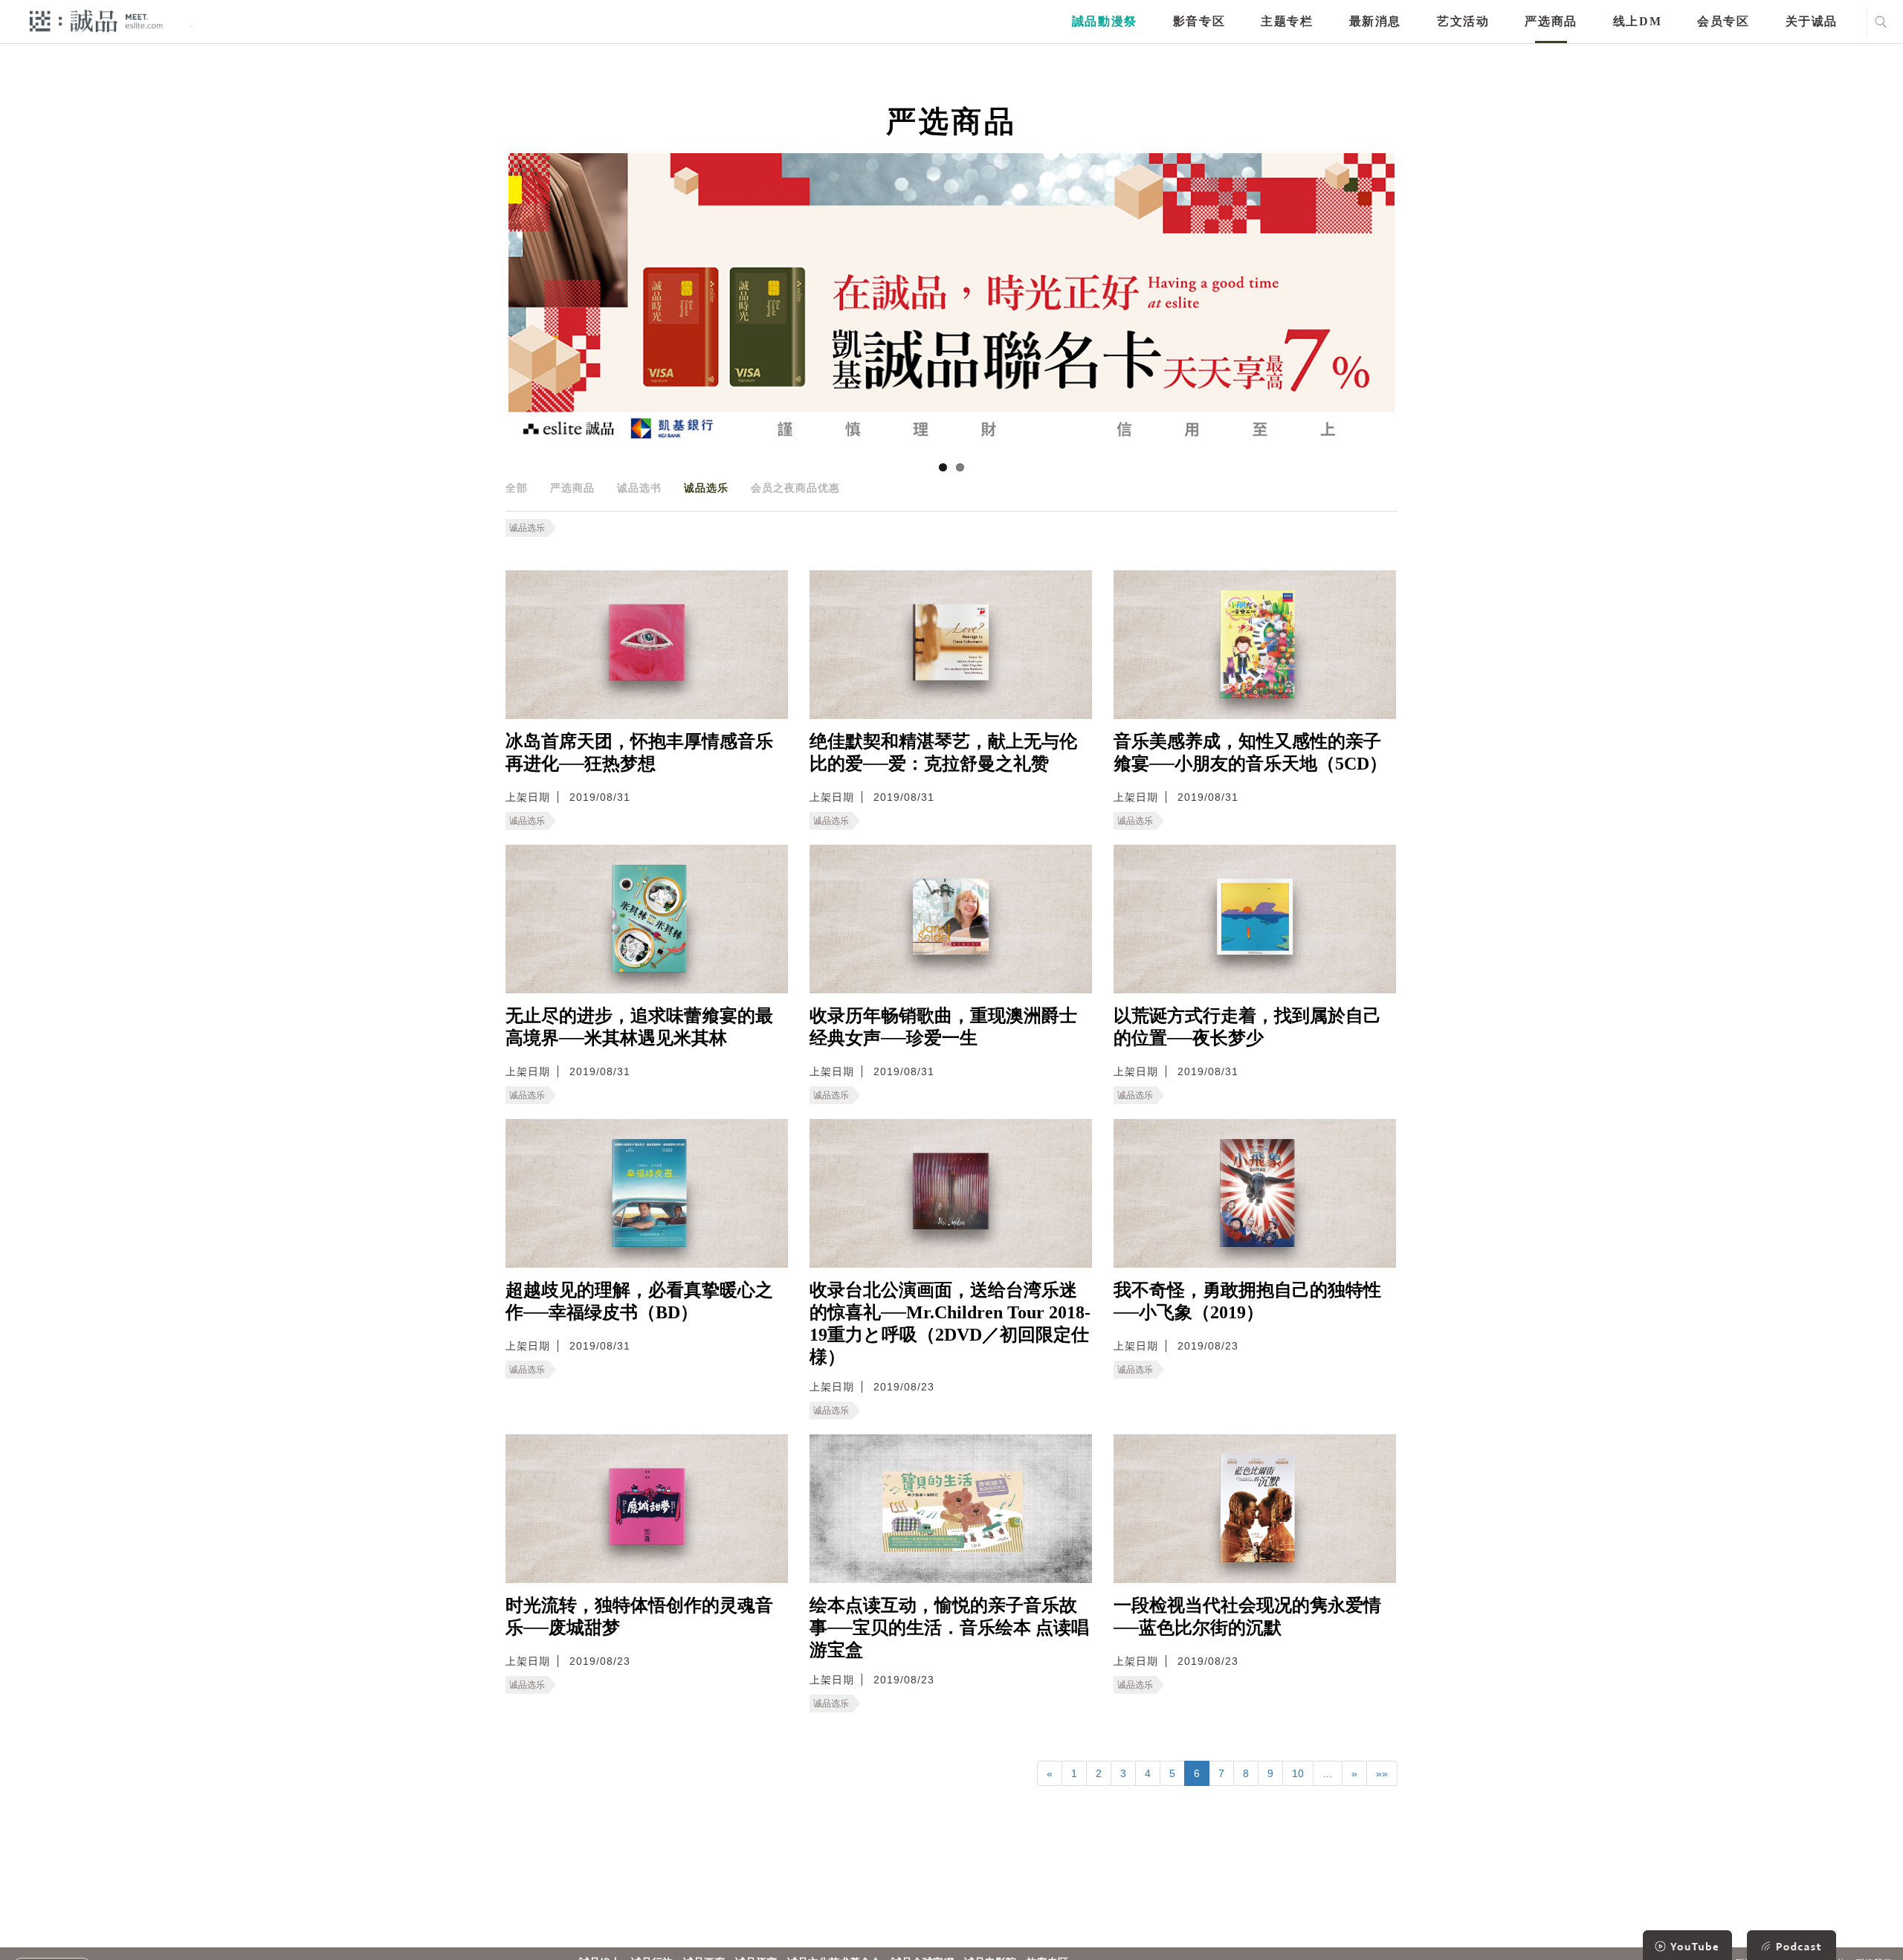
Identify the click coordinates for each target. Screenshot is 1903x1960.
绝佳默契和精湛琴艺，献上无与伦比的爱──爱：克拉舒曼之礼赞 (943, 752)
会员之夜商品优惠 (795, 488)
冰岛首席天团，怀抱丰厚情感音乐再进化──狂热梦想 (639, 752)
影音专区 (1199, 21)
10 (1298, 1773)
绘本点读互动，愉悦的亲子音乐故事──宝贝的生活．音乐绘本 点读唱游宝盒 (949, 1628)
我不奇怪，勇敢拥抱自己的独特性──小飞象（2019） (1247, 1301)
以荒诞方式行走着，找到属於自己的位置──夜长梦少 (1247, 1027)
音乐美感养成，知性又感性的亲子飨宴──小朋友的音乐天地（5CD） (1250, 752)
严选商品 (1551, 21)
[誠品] (96, 20)
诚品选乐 (706, 488)
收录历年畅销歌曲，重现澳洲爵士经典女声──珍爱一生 (943, 1027)
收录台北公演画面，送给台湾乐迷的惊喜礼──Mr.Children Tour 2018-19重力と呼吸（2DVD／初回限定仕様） (950, 1324)
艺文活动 (1463, 21)
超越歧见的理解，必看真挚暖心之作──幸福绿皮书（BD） (639, 1301)
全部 (517, 488)
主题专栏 (1287, 21)
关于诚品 (1812, 21)
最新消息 (1375, 21)
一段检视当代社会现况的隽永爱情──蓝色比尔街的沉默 (1247, 1616)
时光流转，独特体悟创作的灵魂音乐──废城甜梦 (639, 1616)
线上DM (1637, 21)
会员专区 (1723, 21)
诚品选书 (639, 488)
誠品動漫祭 (1105, 21)
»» (1382, 1773)
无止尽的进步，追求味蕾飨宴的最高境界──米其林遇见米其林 (639, 1027)
